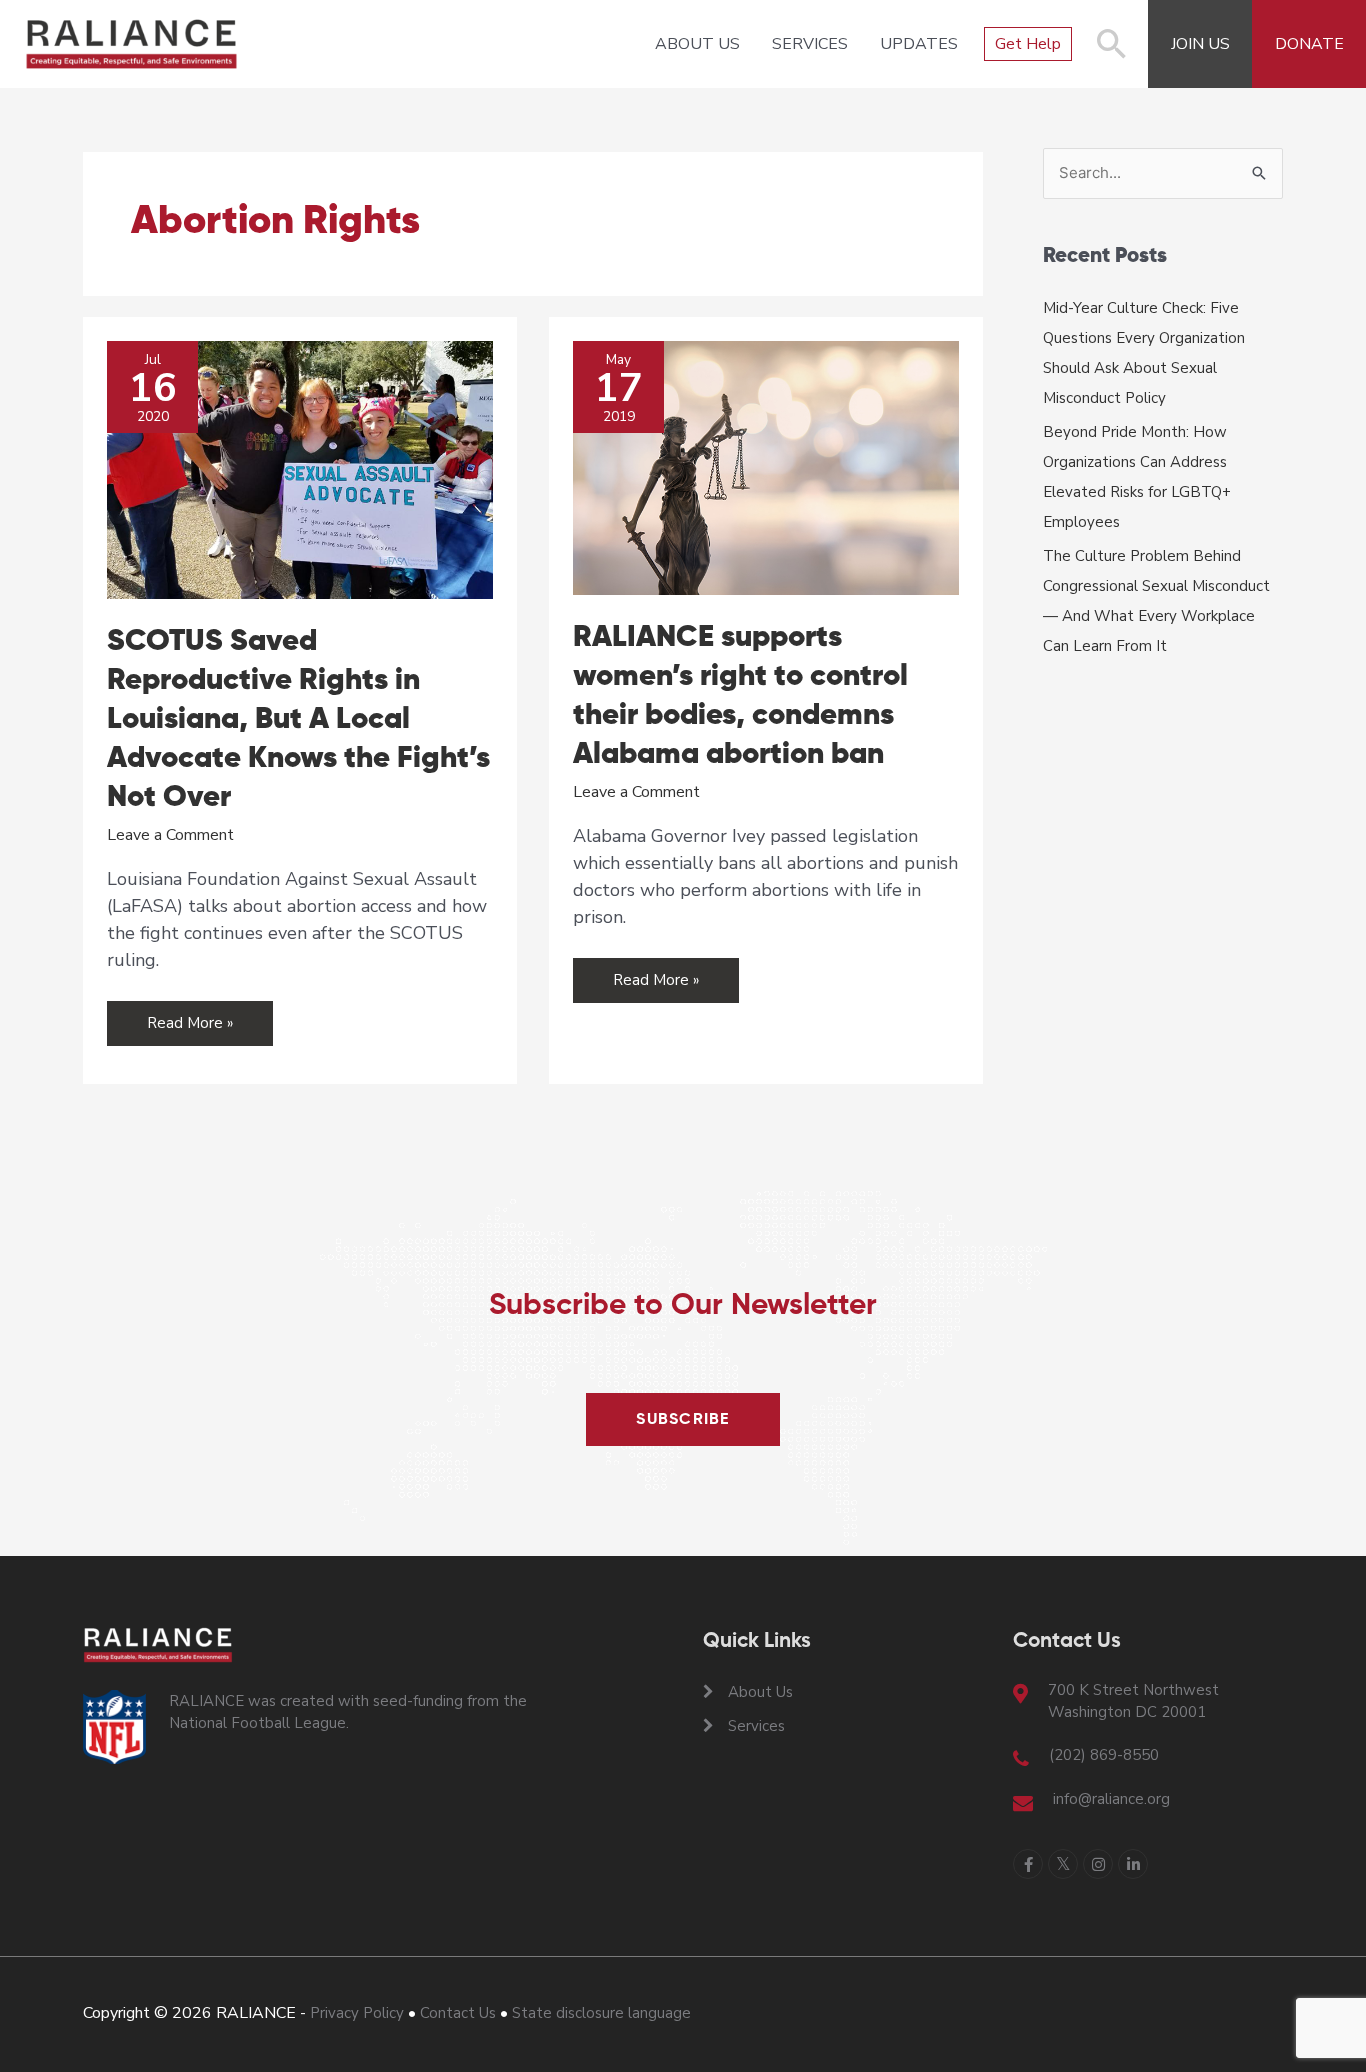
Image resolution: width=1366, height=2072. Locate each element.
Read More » (192, 1029)
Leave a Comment (170, 835)
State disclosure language (601, 2013)
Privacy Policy (357, 2013)
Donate (1309, 44)
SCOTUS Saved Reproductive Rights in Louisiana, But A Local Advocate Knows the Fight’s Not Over (298, 720)
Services (810, 44)
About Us (697, 44)
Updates (919, 44)
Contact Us (458, 2013)
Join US (1200, 44)
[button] (1112, 54)
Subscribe (683, 1420)
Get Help (1028, 44)
